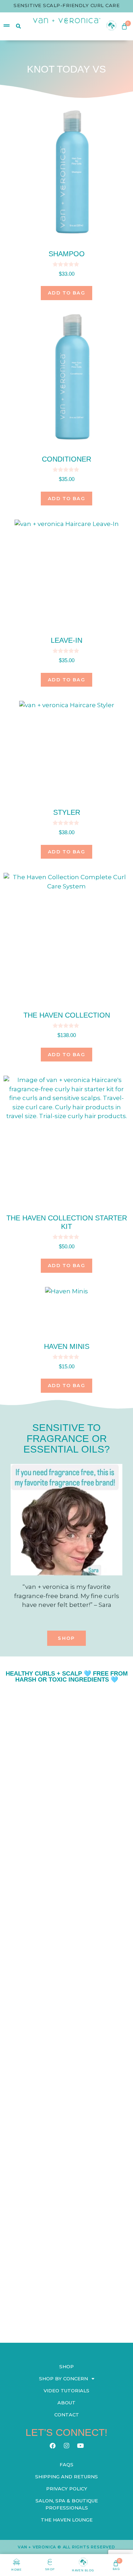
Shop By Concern (63, 2378)
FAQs (66, 2465)
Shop (66, 2366)
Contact (67, 2415)
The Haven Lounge (67, 2520)
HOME (16, 2570)
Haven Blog (83, 2571)
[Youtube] (81, 2445)
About (66, 2403)
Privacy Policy (67, 2489)
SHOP (50, 2569)
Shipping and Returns (66, 2477)
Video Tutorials (66, 2391)
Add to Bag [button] (66, 293)
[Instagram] (67, 2445)
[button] (66, 1638)
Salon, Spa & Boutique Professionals (67, 2504)
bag (116, 2569)
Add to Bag (66, 1385)
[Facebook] (53, 2445)
